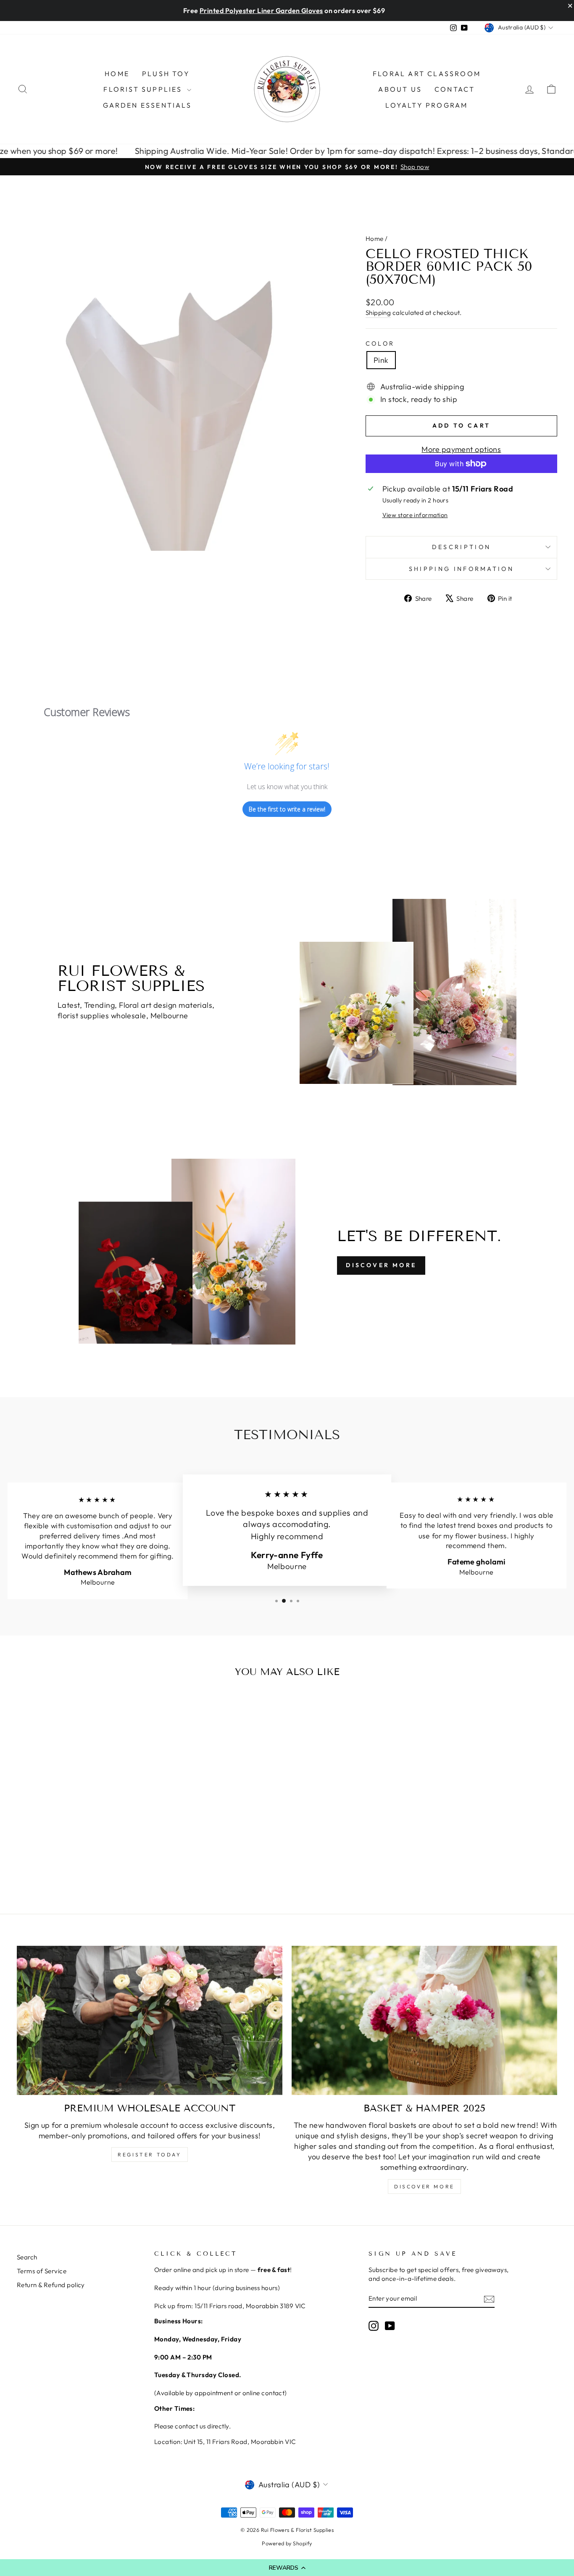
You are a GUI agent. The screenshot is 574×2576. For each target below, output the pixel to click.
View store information (415, 515)
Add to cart (81, 1816)
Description (462, 547)
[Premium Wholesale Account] (150, 2021)
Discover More (381, 1265)
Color (380, 343)
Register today (149, 2155)
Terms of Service (42, 2271)
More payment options (461, 449)
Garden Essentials (147, 105)
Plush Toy (166, 74)
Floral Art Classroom (427, 74)
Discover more (424, 2186)
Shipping (378, 313)
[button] (287, 2568)
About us (400, 89)
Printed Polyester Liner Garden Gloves (261, 11)
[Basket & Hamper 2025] (424, 2021)
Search (27, 2257)
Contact (455, 89)
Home (117, 74)
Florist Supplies (144, 89)
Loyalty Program (427, 105)
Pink (381, 360)
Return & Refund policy (51, 2285)
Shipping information (461, 569)
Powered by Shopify (287, 2543)
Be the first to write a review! (287, 809)
